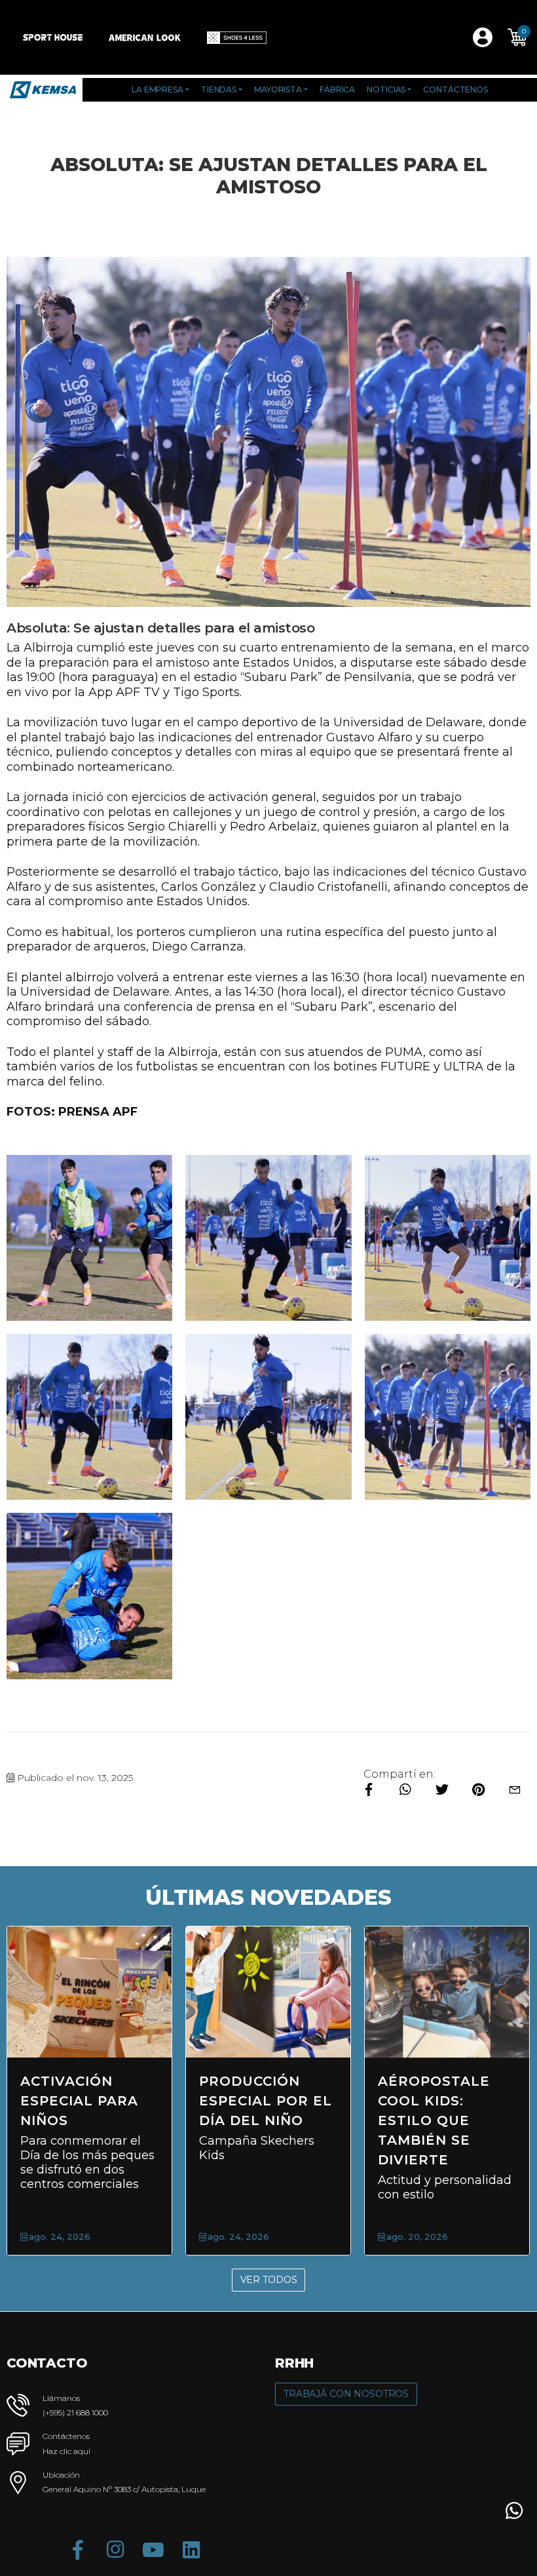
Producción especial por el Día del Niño (114, 2101)
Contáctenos (455, 89)
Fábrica (337, 89)
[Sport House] (53, 37)
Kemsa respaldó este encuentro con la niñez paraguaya (471, 2120)
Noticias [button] (386, 89)
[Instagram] (115, 2550)
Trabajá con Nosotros (346, 2394)
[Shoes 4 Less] (237, 37)
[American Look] (145, 37)
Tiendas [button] (219, 89)
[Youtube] (153, 2550)
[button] (517, 37)
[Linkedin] (191, 2550)
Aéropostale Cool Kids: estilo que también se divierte (283, 2120)
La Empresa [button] (157, 89)
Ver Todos (269, 2280)
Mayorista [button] (278, 89)
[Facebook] (77, 2550)
